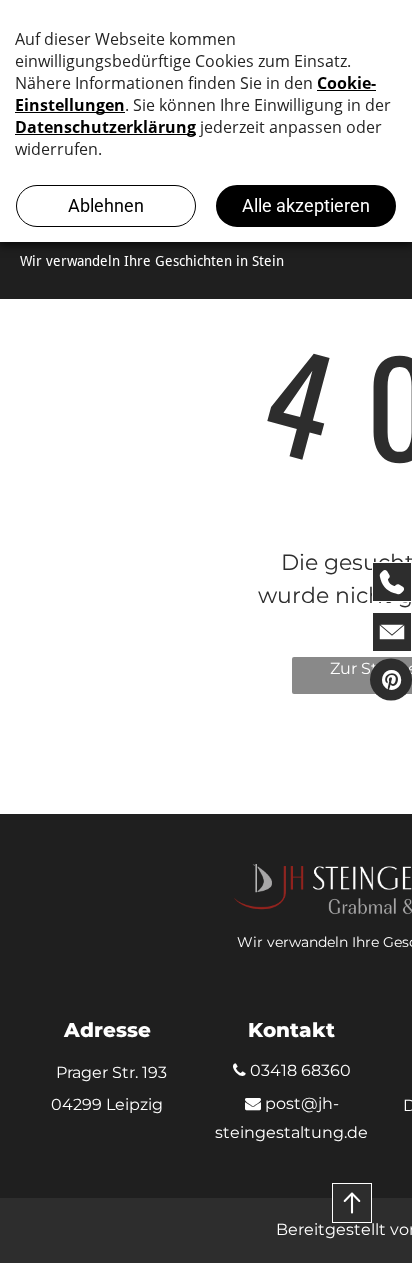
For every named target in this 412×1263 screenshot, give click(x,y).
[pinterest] (391, 681)
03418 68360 (298, 1070)
